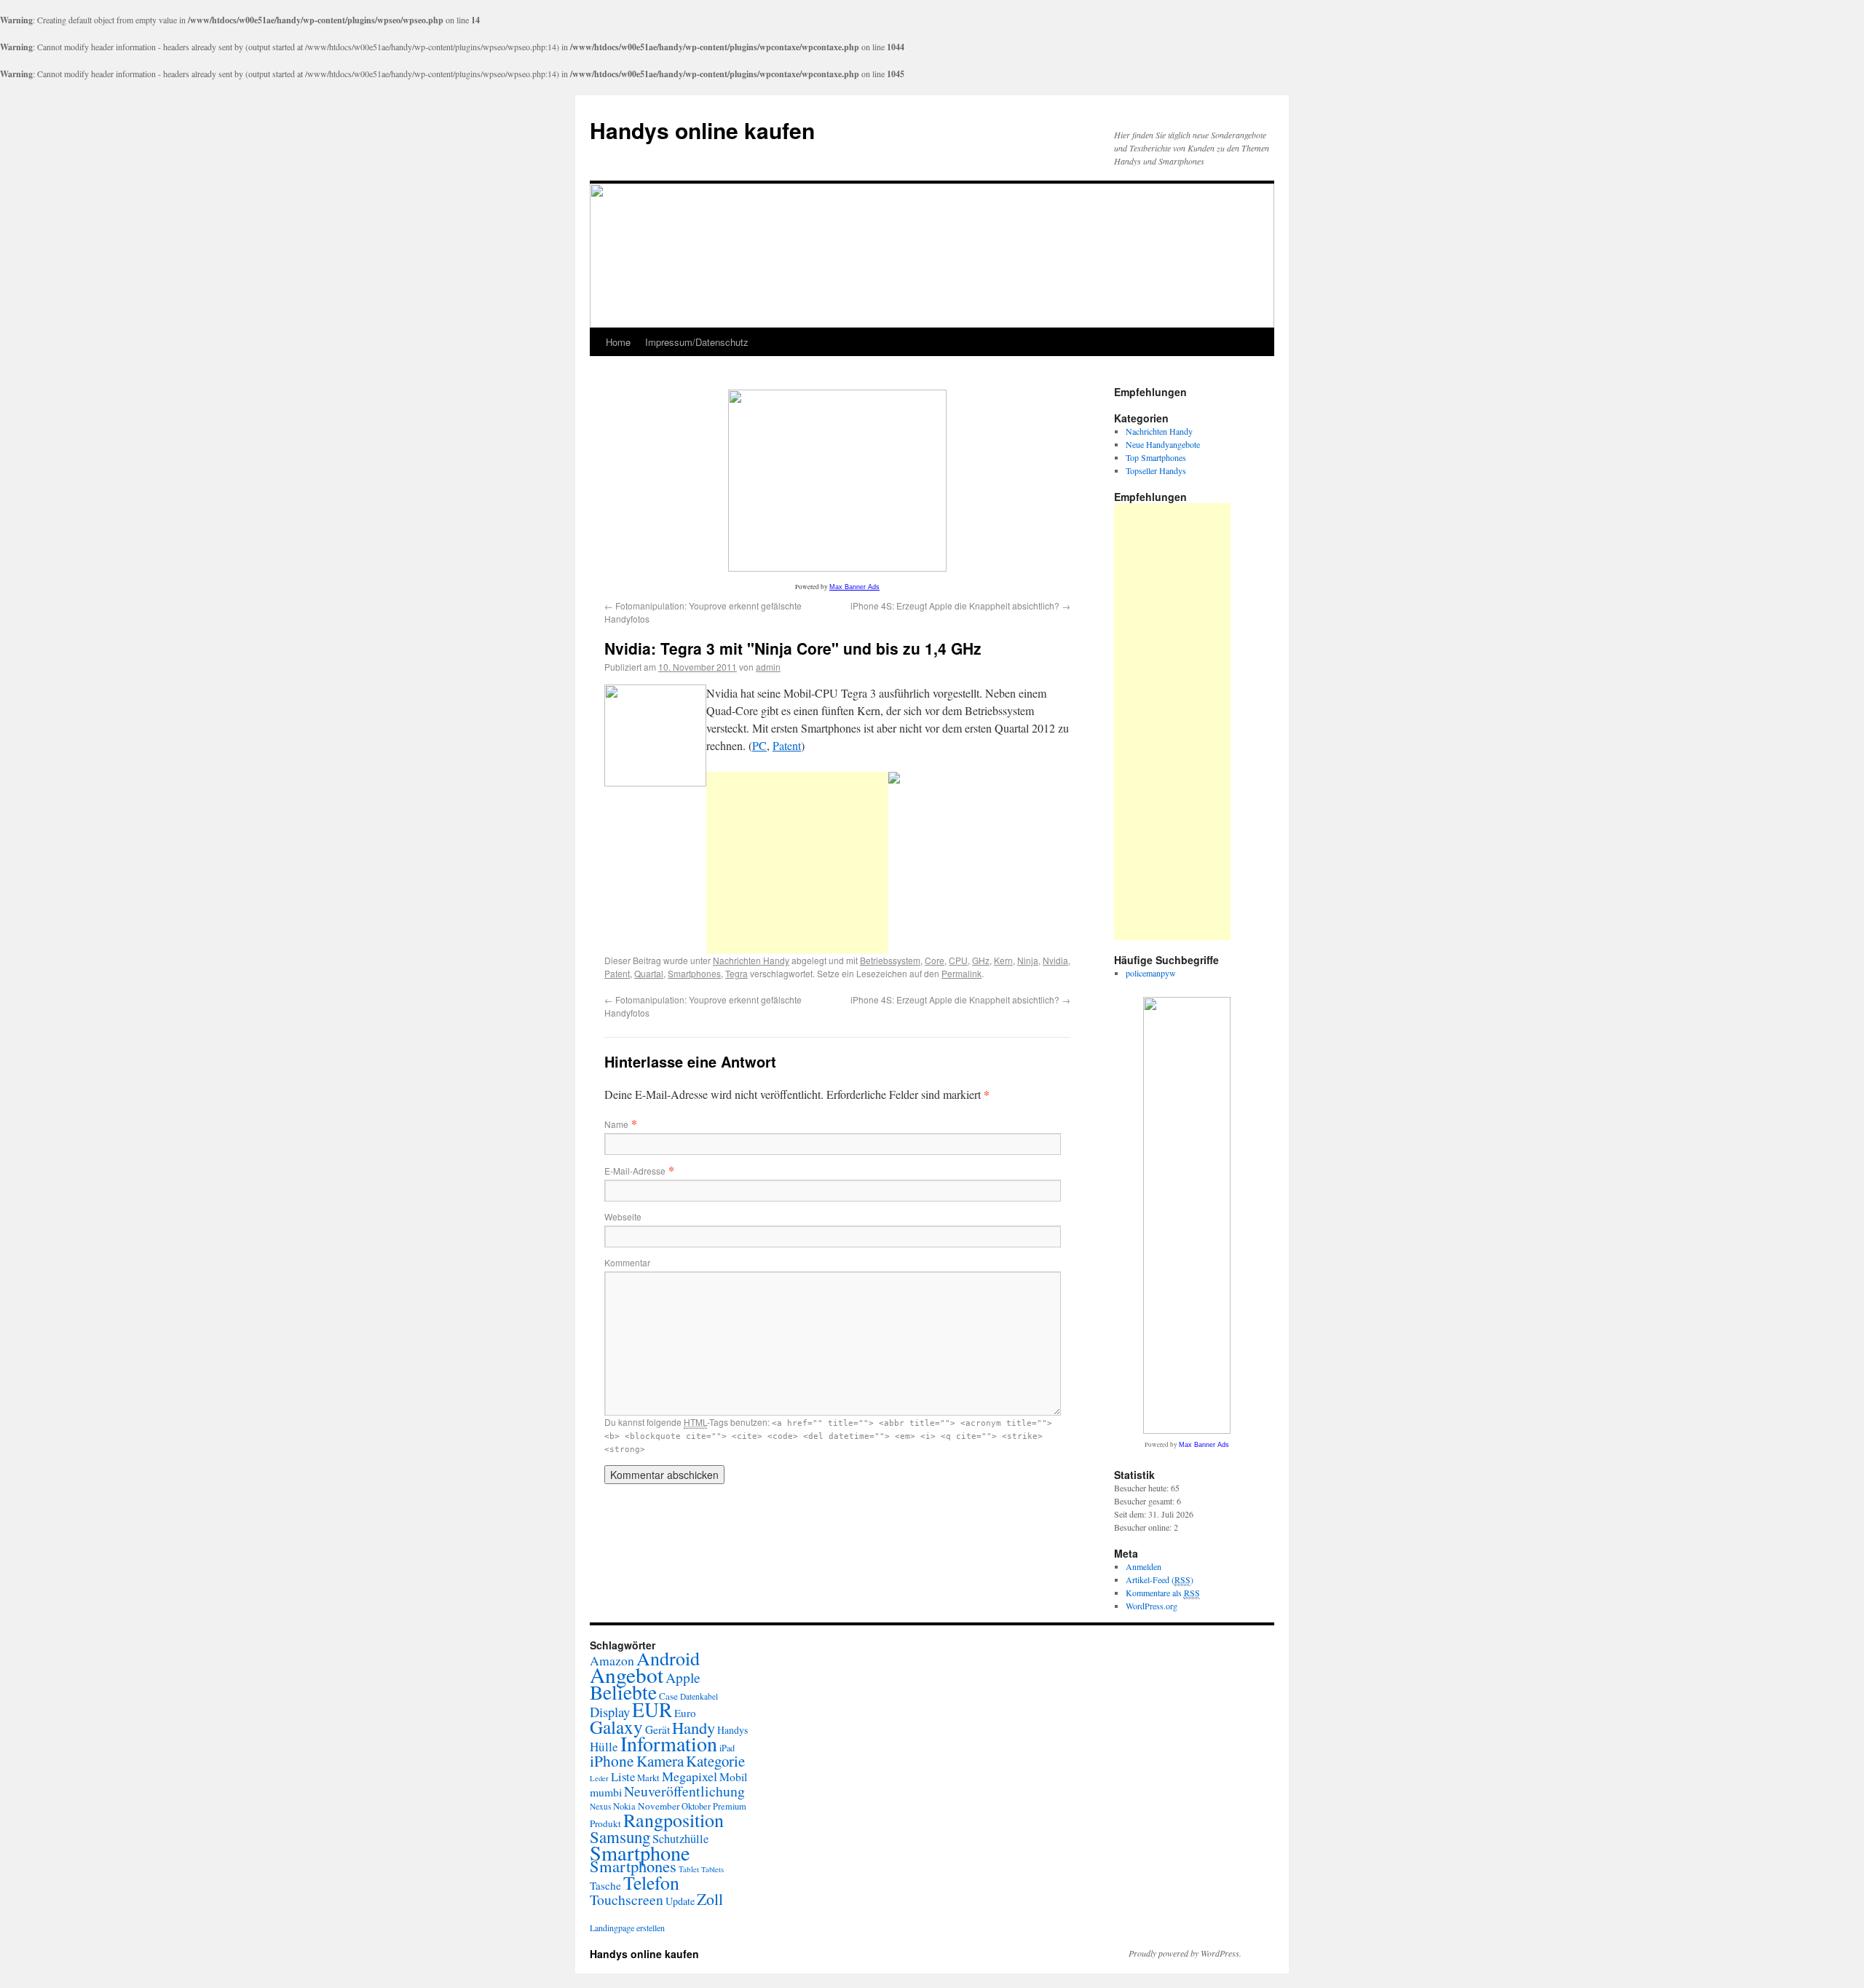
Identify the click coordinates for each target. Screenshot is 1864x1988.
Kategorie (715, 1761)
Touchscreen (627, 1900)
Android (668, 1658)
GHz (981, 960)
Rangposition (674, 1820)
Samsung (620, 1837)
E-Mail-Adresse (635, 1171)
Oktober (696, 1806)
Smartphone (640, 1853)
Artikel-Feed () (1160, 1579)
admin (768, 667)
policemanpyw (1151, 973)
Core (935, 960)
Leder (599, 1778)
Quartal (649, 973)
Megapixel (690, 1776)
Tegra (736, 973)
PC (759, 745)
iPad (727, 1748)
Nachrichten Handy (751, 960)
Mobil (733, 1776)
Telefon (651, 1882)
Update (680, 1901)
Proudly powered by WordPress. (1185, 1953)
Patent (787, 745)
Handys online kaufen (702, 130)
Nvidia (1055, 960)
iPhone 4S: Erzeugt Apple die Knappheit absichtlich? (960, 606)
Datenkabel (699, 1696)
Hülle (604, 1747)
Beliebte (623, 1692)
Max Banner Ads (854, 587)
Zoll (710, 1899)
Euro (685, 1713)
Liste (623, 1776)
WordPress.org (1152, 1606)
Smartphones (694, 973)
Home (618, 342)
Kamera (660, 1761)
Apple (683, 1677)
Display (610, 1712)
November (659, 1806)
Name (616, 1124)
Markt (648, 1778)
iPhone (612, 1760)
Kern (1003, 960)
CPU (958, 960)
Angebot (627, 1675)
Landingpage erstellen (627, 1928)
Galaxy (616, 1727)
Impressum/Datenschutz (697, 342)
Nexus (600, 1806)
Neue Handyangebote (1163, 444)
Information (669, 1743)
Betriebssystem (890, 960)
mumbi (606, 1792)
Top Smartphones (1156, 457)
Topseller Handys (1156, 470)
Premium (730, 1806)
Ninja (1028, 960)
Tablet (689, 1869)
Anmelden (1144, 1566)
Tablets (712, 1869)
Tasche (605, 1885)
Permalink (961, 973)
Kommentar (627, 1262)
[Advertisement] (797, 863)
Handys (732, 1730)
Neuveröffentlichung (684, 1791)
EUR (652, 1709)
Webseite (623, 1216)
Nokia (624, 1806)
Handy (694, 1727)
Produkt (605, 1823)
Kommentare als (1163, 1593)
